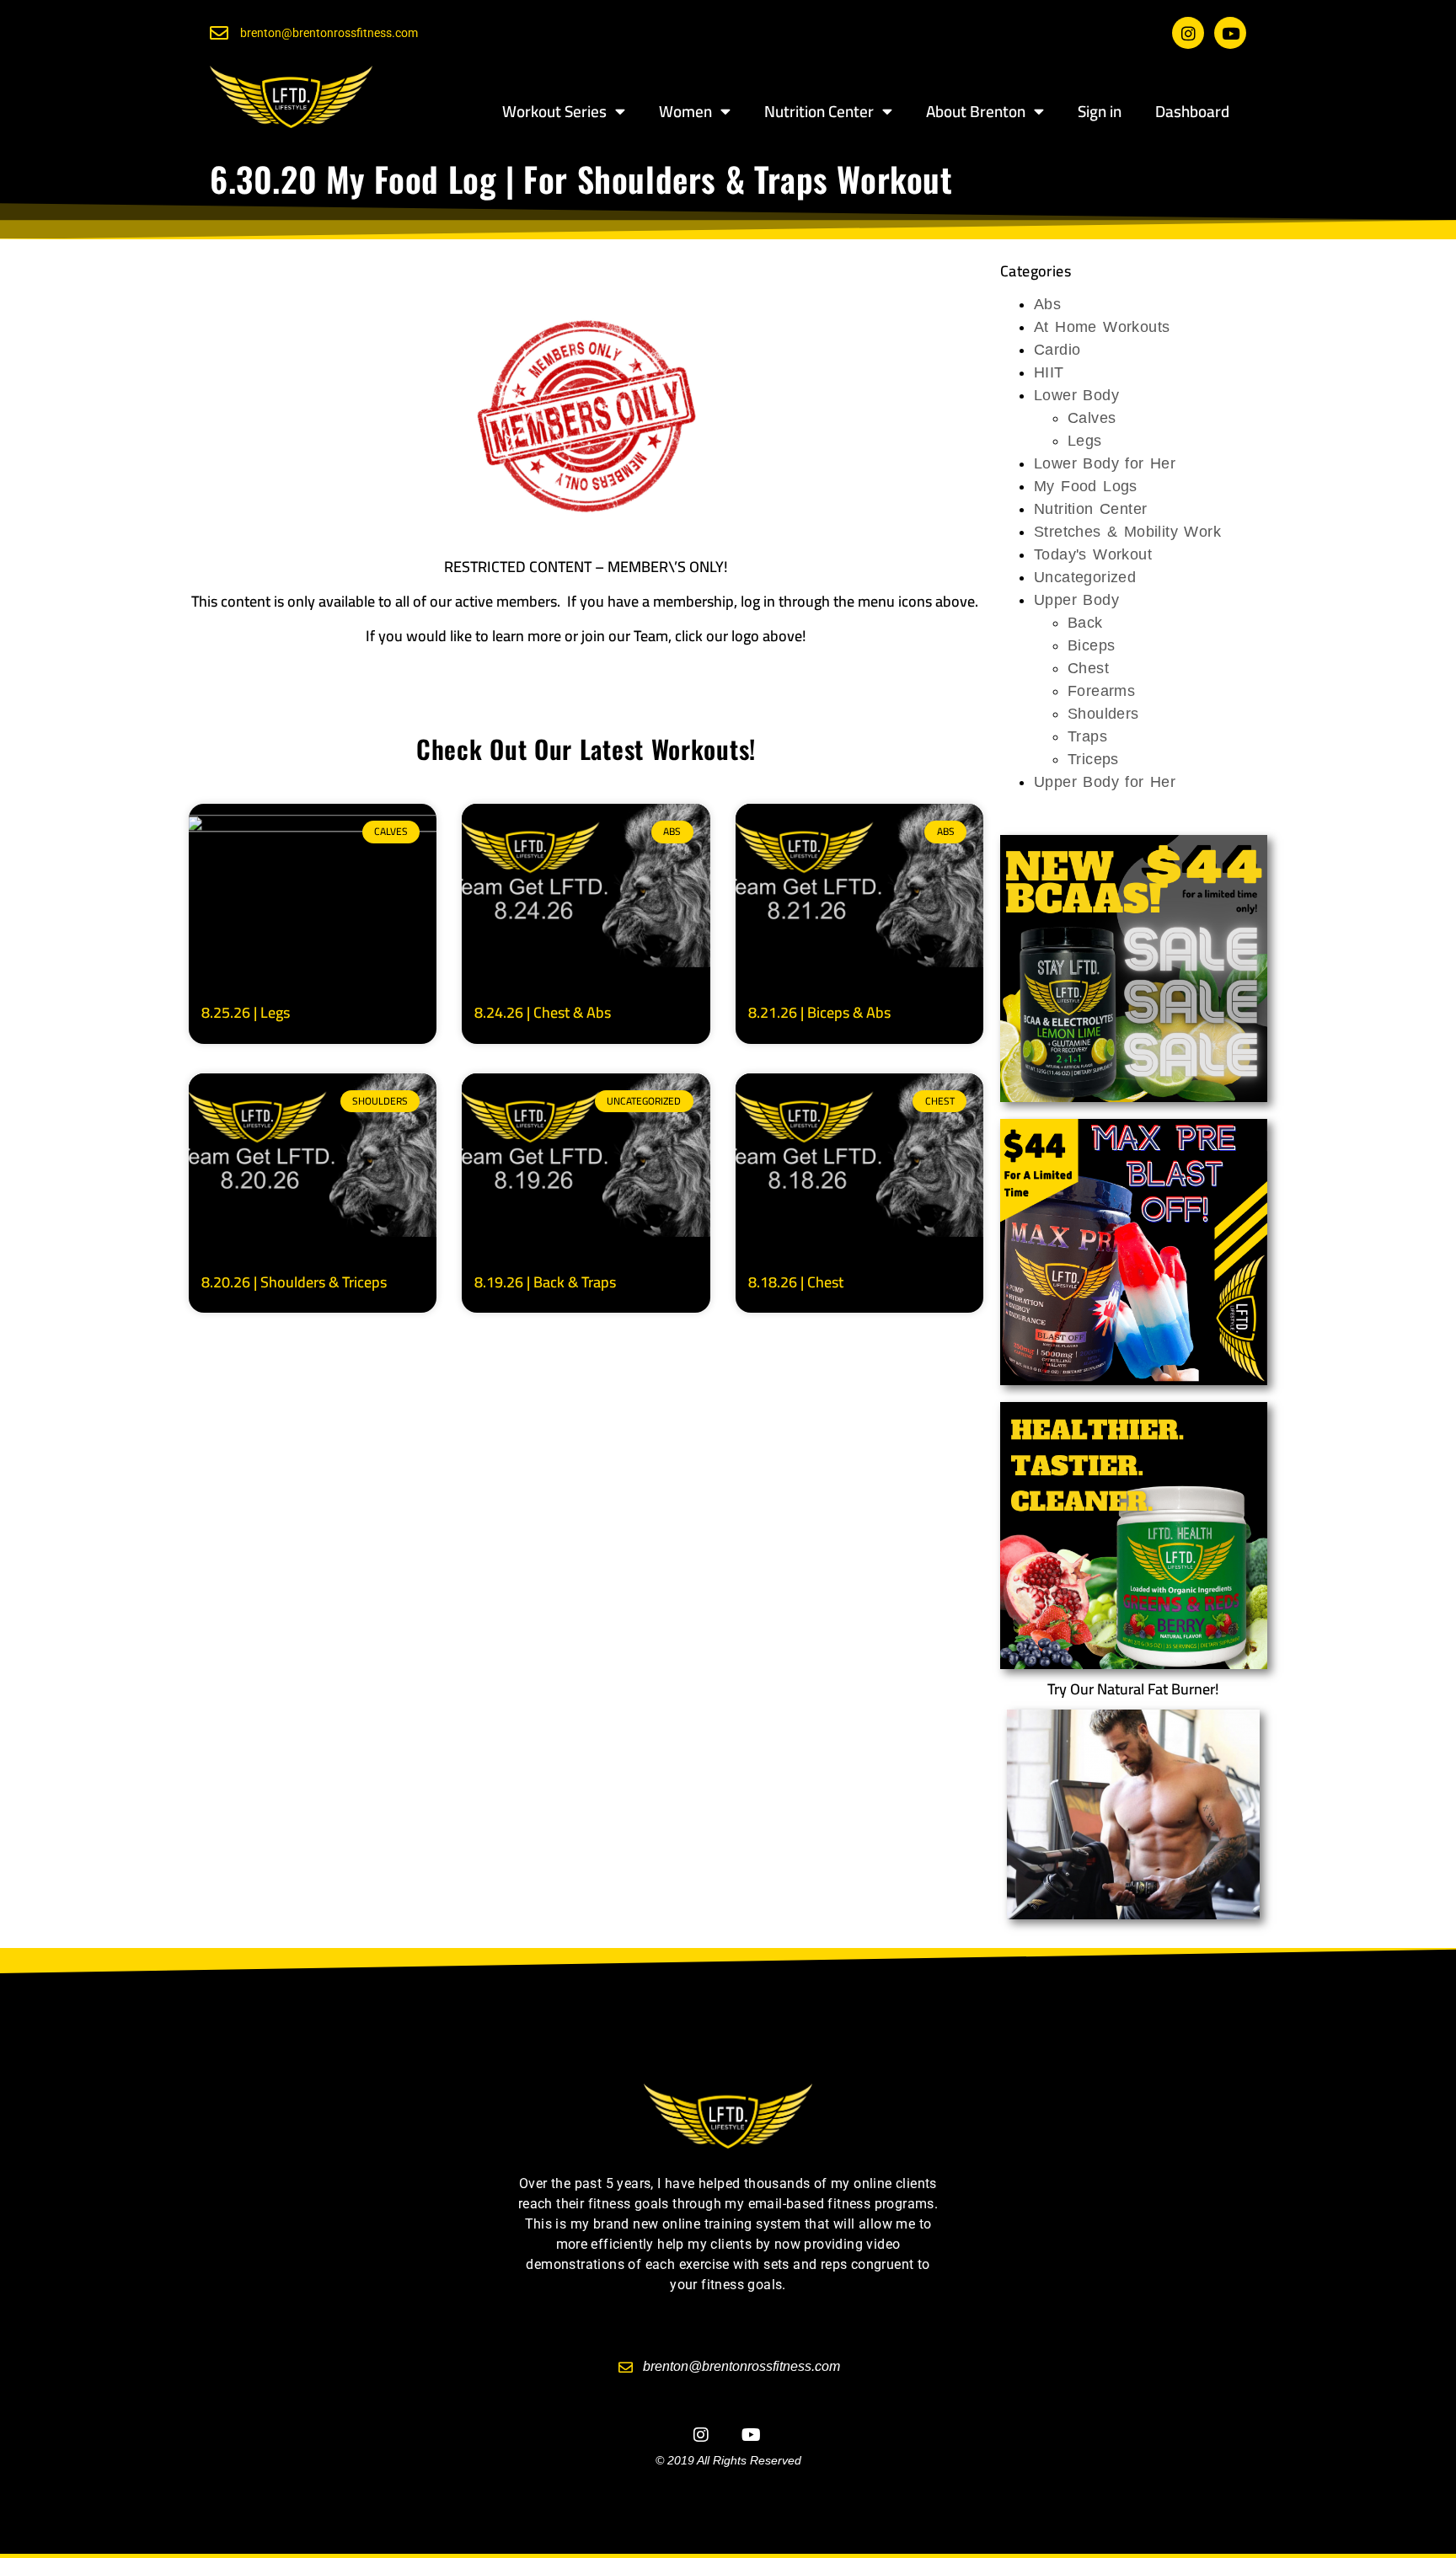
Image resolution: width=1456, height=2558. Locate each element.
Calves (1092, 418)
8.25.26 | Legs (246, 1012)
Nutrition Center (819, 111)
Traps (1087, 736)
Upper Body (1076, 600)
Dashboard (1192, 111)
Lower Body (1076, 395)
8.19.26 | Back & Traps (545, 1282)
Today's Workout (1093, 554)
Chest (1088, 668)
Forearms (1101, 691)
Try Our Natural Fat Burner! (1133, 1689)
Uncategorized (1085, 577)
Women (685, 111)
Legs (1085, 441)
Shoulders (1103, 714)
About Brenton (976, 111)
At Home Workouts (1102, 327)
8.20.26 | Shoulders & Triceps (294, 1282)
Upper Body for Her (1105, 782)
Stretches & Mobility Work (1127, 532)
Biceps (1091, 645)
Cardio (1057, 350)
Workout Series (554, 111)
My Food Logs (1086, 486)
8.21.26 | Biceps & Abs (819, 1012)
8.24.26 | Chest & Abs (543, 1012)
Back (1085, 623)
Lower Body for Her (1105, 463)
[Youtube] (1230, 33)
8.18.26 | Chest (796, 1282)
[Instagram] (1188, 33)
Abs (1047, 304)
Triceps (1093, 759)
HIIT (1049, 372)
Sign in (1100, 111)
